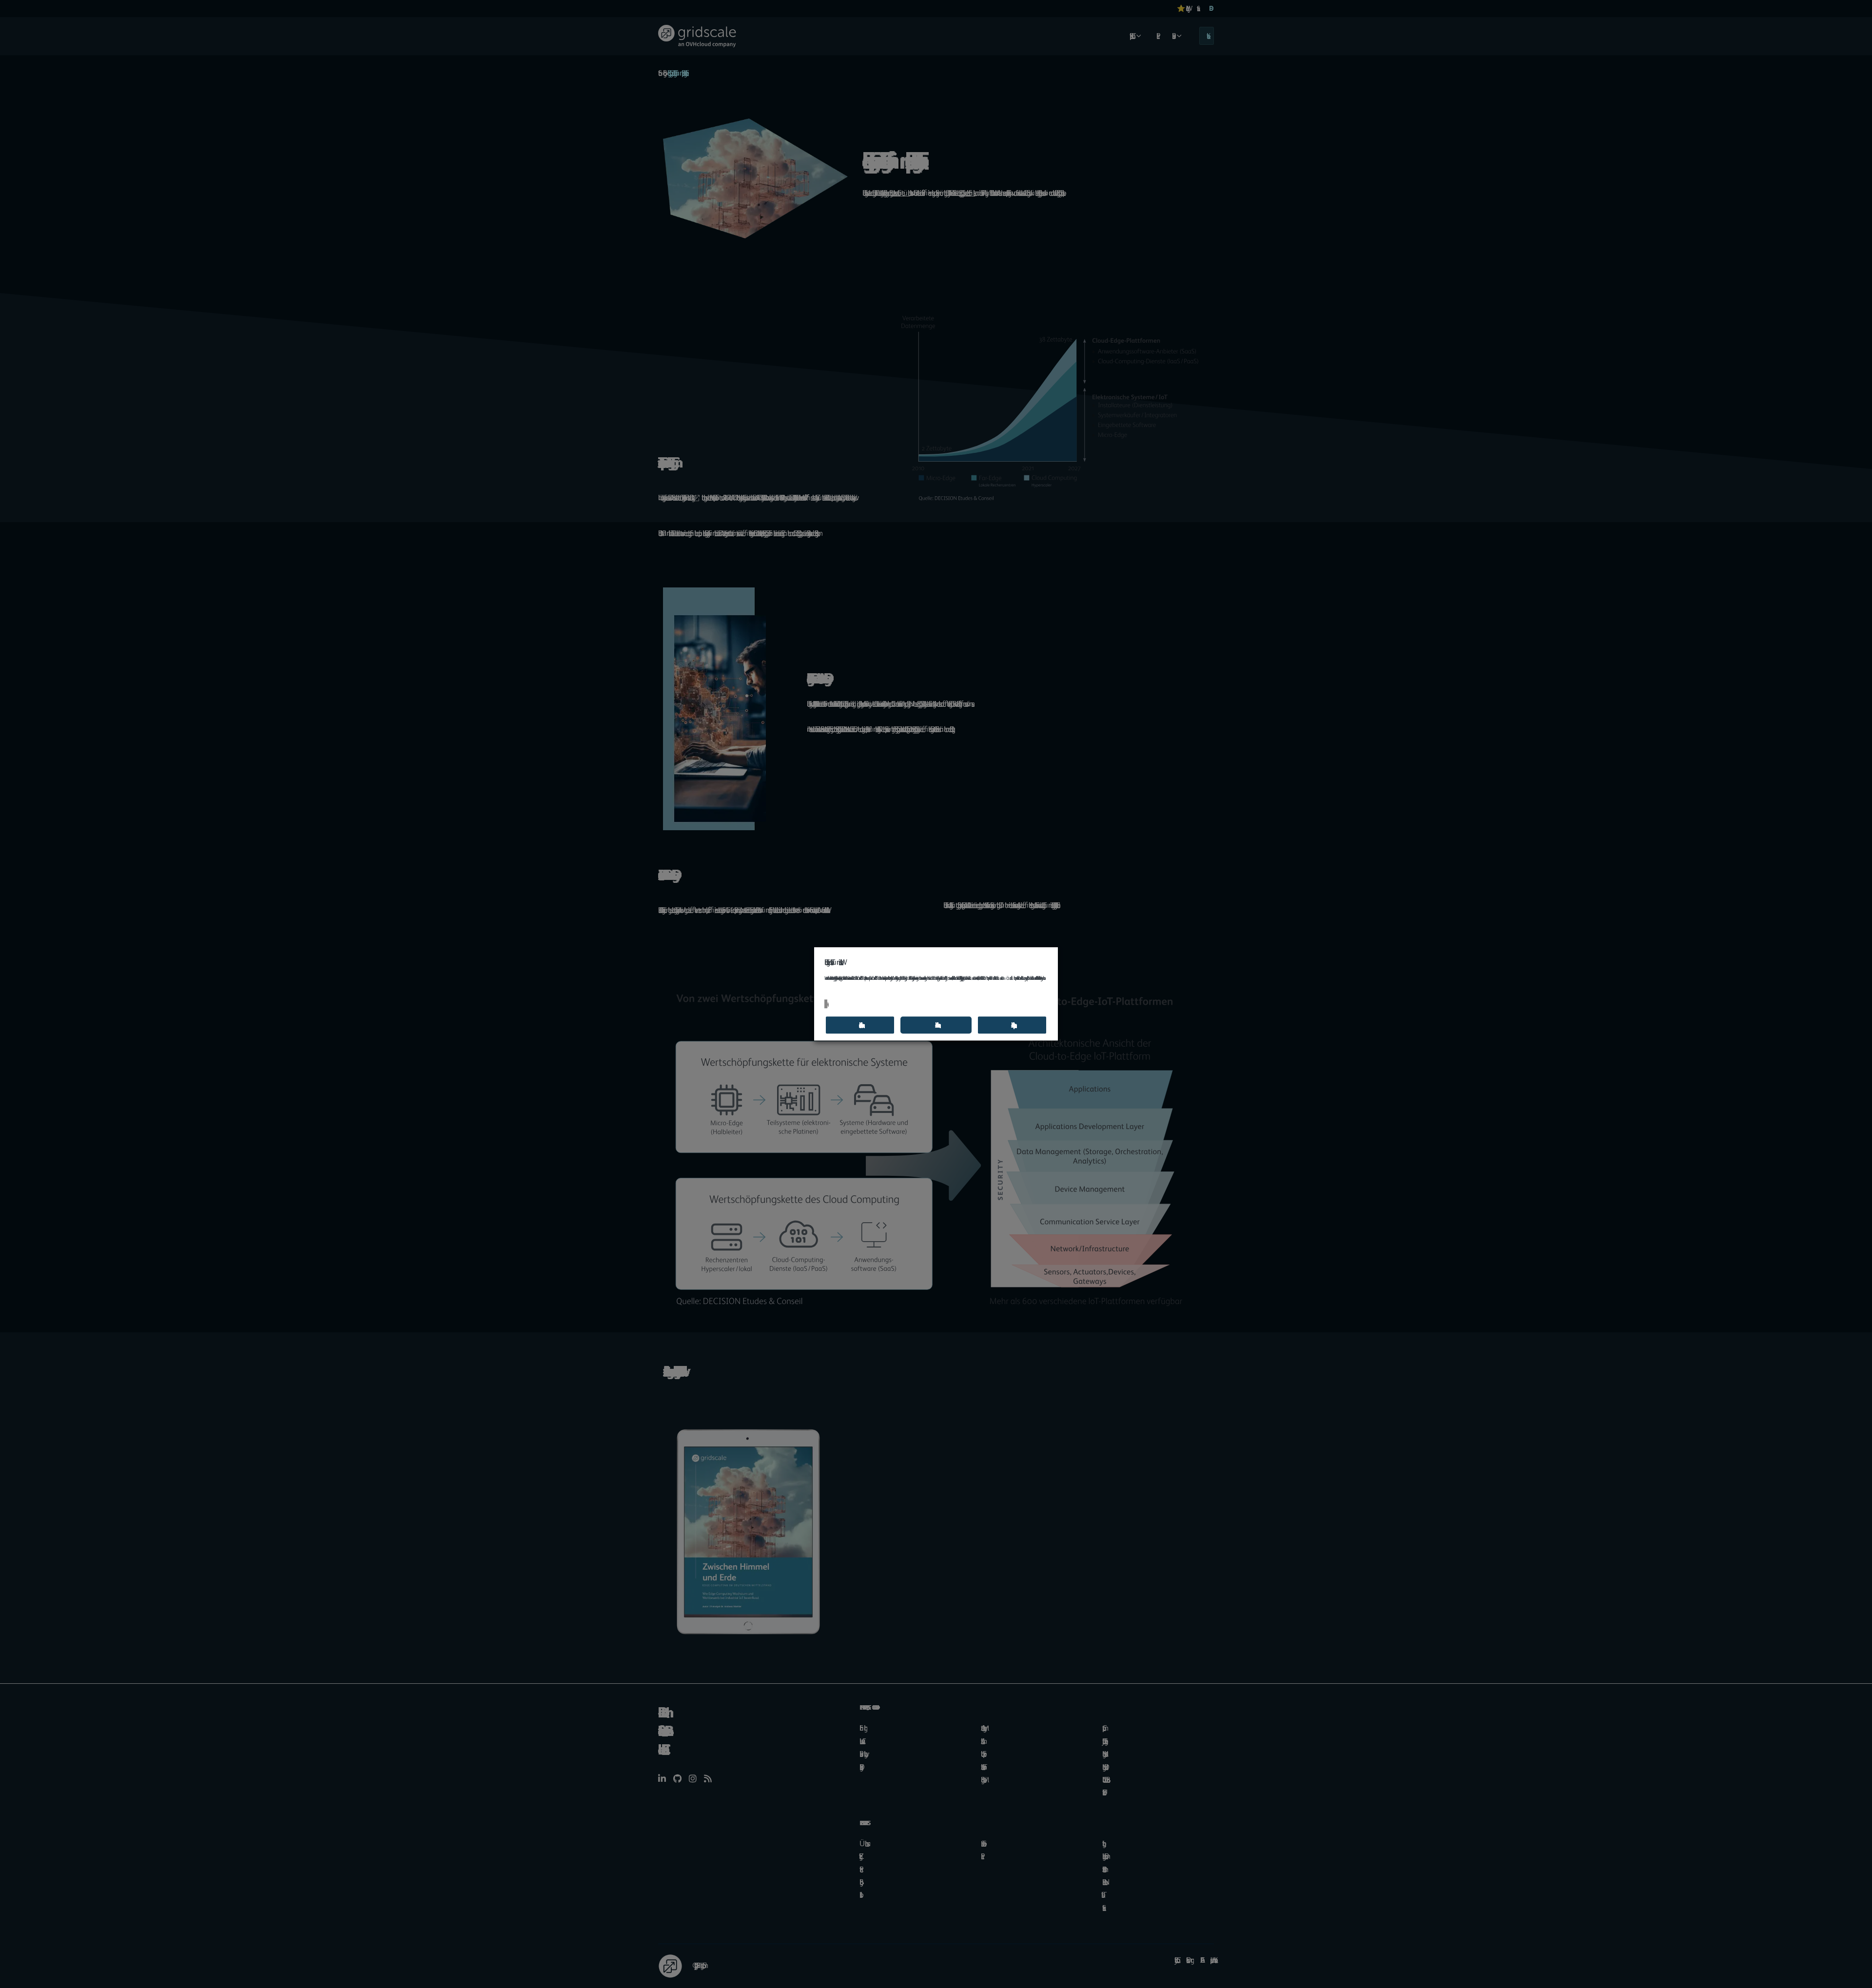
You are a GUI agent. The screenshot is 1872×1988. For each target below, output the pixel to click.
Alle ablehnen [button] (936, 1025)
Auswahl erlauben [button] (860, 1025)
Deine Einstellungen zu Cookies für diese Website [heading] (832, 962)
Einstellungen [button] (826, 1004)
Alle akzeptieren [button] (1012, 1025)
